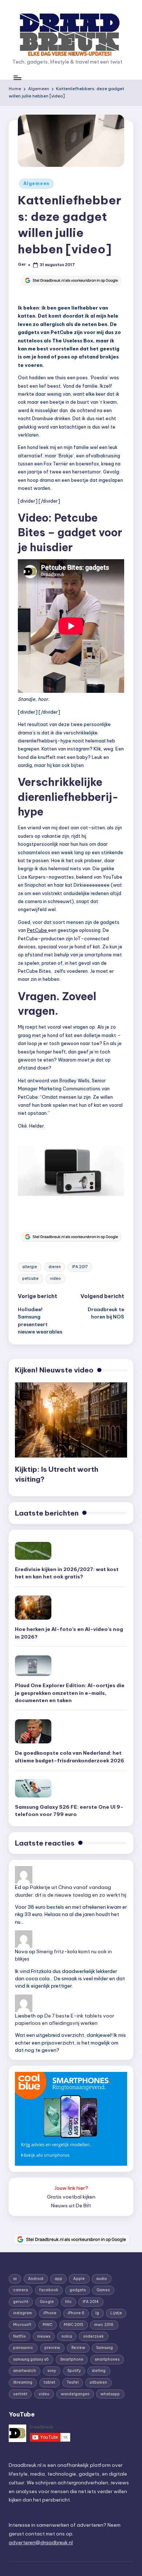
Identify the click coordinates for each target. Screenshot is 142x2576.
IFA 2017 (80, 1267)
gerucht (21, 2302)
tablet (50, 2382)
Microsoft (22, 2325)
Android (36, 2279)
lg (97, 2313)
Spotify (74, 2371)
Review (78, 2348)
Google (47, 2302)
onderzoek (93, 2336)
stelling (99, 2371)
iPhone (50, 2313)
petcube (30, 1279)
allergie (30, 1267)
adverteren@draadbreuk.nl (41, 2542)
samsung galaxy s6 (31, 2359)
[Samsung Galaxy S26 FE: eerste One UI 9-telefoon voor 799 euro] (33, 1788)
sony (52, 2371)
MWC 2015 (74, 2325)
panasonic (23, 2348)
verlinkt (20, 2394)
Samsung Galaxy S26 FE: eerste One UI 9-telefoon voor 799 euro (69, 1811)
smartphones (107, 2359)
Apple (79, 2279)
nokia (67, 2336)
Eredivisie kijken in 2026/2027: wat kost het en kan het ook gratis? (67, 1573)
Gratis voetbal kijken (71, 2197)
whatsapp (110, 2394)
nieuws (44, 2336)
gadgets (78, 2290)
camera (21, 2290)
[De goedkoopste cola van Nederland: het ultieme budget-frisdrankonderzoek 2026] (33, 1732)
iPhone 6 (76, 2313)
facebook (49, 2290)
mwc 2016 (104, 2325)
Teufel (73, 2382)
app (58, 2279)
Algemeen (36, 183)
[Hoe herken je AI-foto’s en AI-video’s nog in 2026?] (33, 1608)
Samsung (104, 2348)
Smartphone (72, 2359)
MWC (48, 2325)
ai (15, 2279)
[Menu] (17, 78)
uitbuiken (98, 2382)
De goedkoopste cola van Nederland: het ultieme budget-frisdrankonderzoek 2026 (70, 1757)
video (55, 1279)
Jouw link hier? (71, 2188)
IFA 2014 (91, 2302)
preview (52, 2348)
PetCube (38, 930)
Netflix (19, 2336)
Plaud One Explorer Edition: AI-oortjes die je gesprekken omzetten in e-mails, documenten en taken (70, 1693)
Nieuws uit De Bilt (71, 2205)
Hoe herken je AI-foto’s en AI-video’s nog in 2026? (69, 1633)
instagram (23, 2313)
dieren (55, 1267)
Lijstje (116, 2313)
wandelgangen (75, 2394)
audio (102, 2279)
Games (103, 2290)
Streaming (23, 2382)
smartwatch (25, 2371)
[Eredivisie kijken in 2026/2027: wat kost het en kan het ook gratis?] (33, 1551)
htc (68, 2302)
